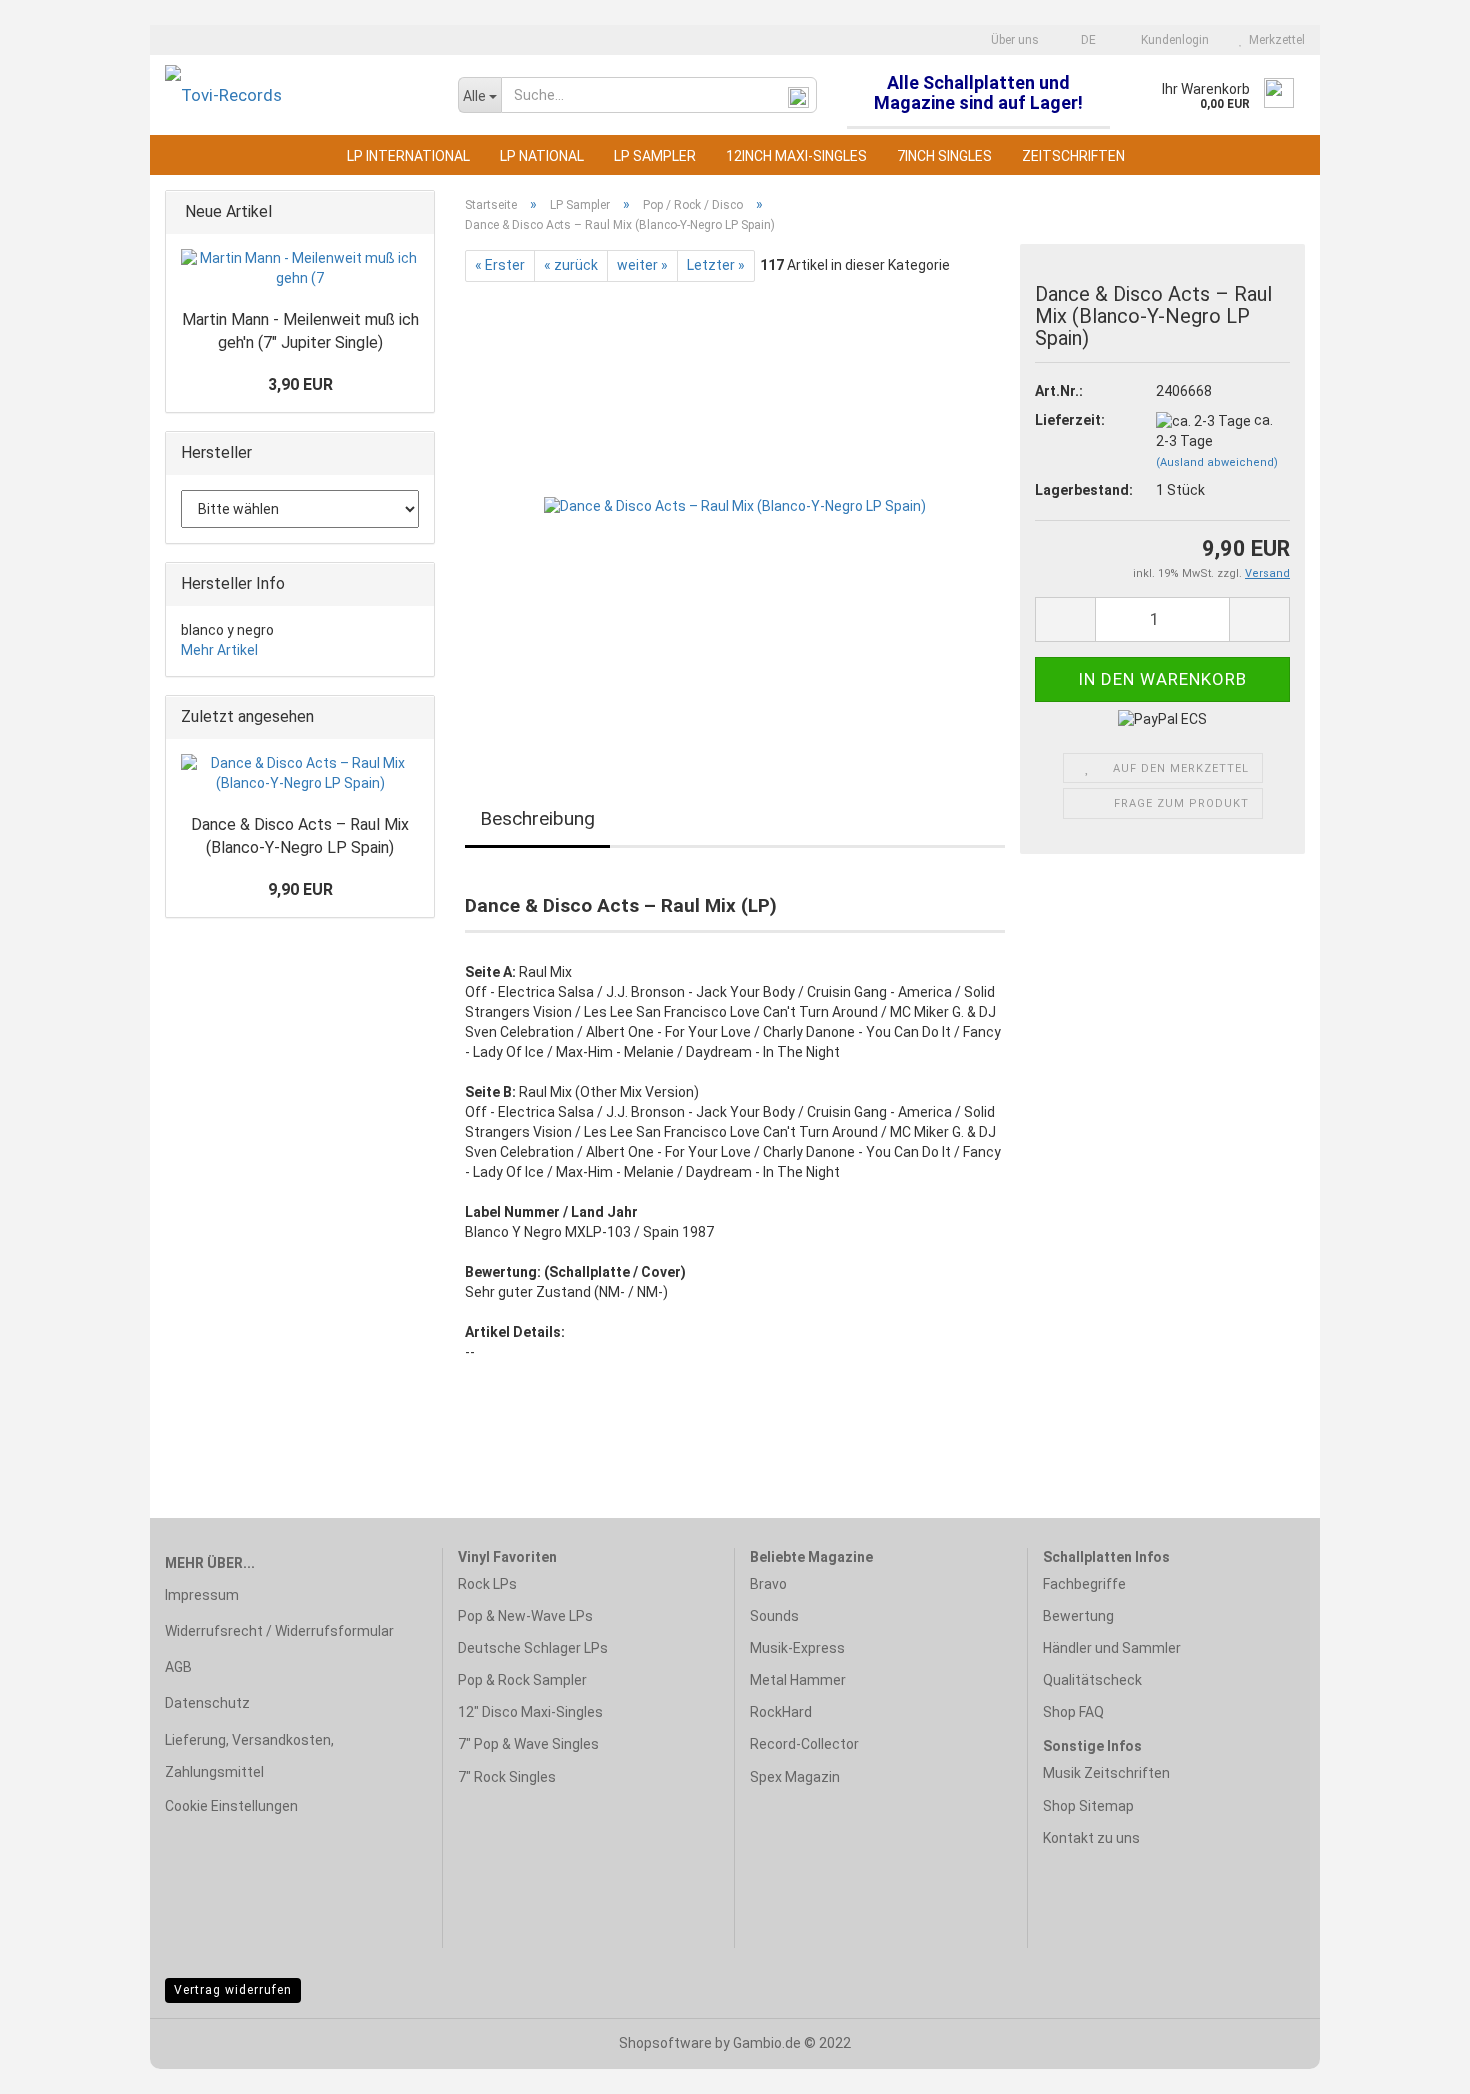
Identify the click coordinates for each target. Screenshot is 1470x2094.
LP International (408, 156)
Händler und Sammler (1112, 1648)
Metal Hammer (798, 1680)
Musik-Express (797, 1648)
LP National (542, 156)
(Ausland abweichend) (1217, 462)
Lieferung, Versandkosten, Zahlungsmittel (249, 1756)
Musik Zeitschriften (1106, 1773)
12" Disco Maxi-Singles (530, 1712)
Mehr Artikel (219, 650)
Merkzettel (1274, 40)
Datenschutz (207, 1703)
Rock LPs (487, 1584)
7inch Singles (944, 156)
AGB (178, 1667)
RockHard (781, 1712)
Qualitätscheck (1092, 1680)
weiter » (642, 265)
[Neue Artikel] (413, 212)
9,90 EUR (300, 889)
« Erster (500, 265)
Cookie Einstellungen (231, 1806)
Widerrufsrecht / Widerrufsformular (279, 1631)
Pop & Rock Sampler (522, 1680)
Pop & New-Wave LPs (525, 1616)
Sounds (774, 1616)
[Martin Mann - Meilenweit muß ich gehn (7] (300, 269)
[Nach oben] (1415, 2064)
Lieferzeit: (1070, 420)
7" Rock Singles (507, 1777)
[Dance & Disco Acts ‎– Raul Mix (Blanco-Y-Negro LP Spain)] (735, 506)
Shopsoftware (665, 2043)
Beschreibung (537, 818)
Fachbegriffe (1084, 1584)
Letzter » (716, 265)
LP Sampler (655, 156)
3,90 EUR (300, 384)
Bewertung (1078, 1616)
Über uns (1013, 40)
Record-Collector (804, 1744)
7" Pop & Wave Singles (528, 1744)
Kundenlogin (1172, 40)
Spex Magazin (795, 1777)
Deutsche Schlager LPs (533, 1648)
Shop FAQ (1073, 1712)
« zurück (571, 265)
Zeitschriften (1073, 156)
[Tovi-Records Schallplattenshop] (296, 95)
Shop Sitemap (1088, 1806)
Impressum (202, 1595)
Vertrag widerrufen (233, 1990)
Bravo (768, 1584)
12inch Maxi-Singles (796, 156)
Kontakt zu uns (1091, 1838)
